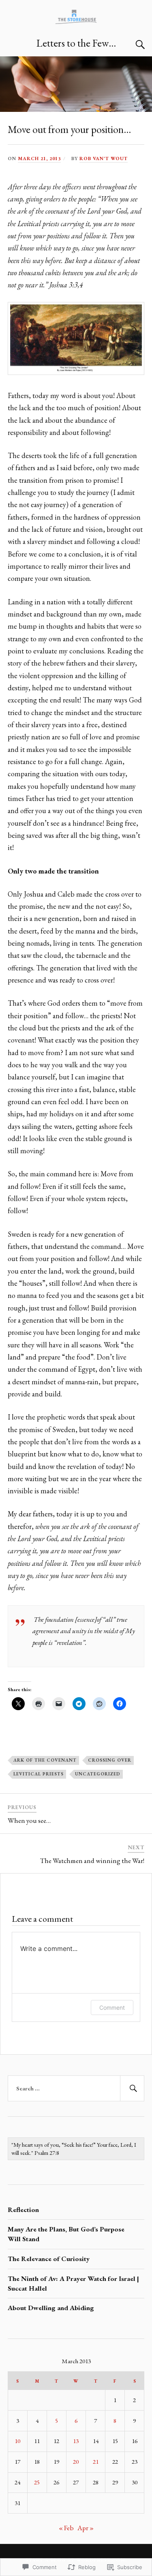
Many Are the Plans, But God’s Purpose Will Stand (66, 2234)
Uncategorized (98, 1774)
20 (76, 2462)
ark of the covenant (45, 1760)
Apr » (86, 2528)
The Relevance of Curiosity (49, 2259)
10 (17, 2441)
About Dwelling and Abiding (51, 2308)
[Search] (132, 45)
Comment (112, 2007)
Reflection (23, 2210)
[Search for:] (76, 2088)
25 (37, 2482)
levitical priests (39, 1774)
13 (76, 2441)
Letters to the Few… (76, 43)
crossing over (110, 1760)
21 (96, 2462)
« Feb (66, 2528)
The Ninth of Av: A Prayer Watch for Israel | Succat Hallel (73, 2283)
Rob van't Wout (104, 158)
